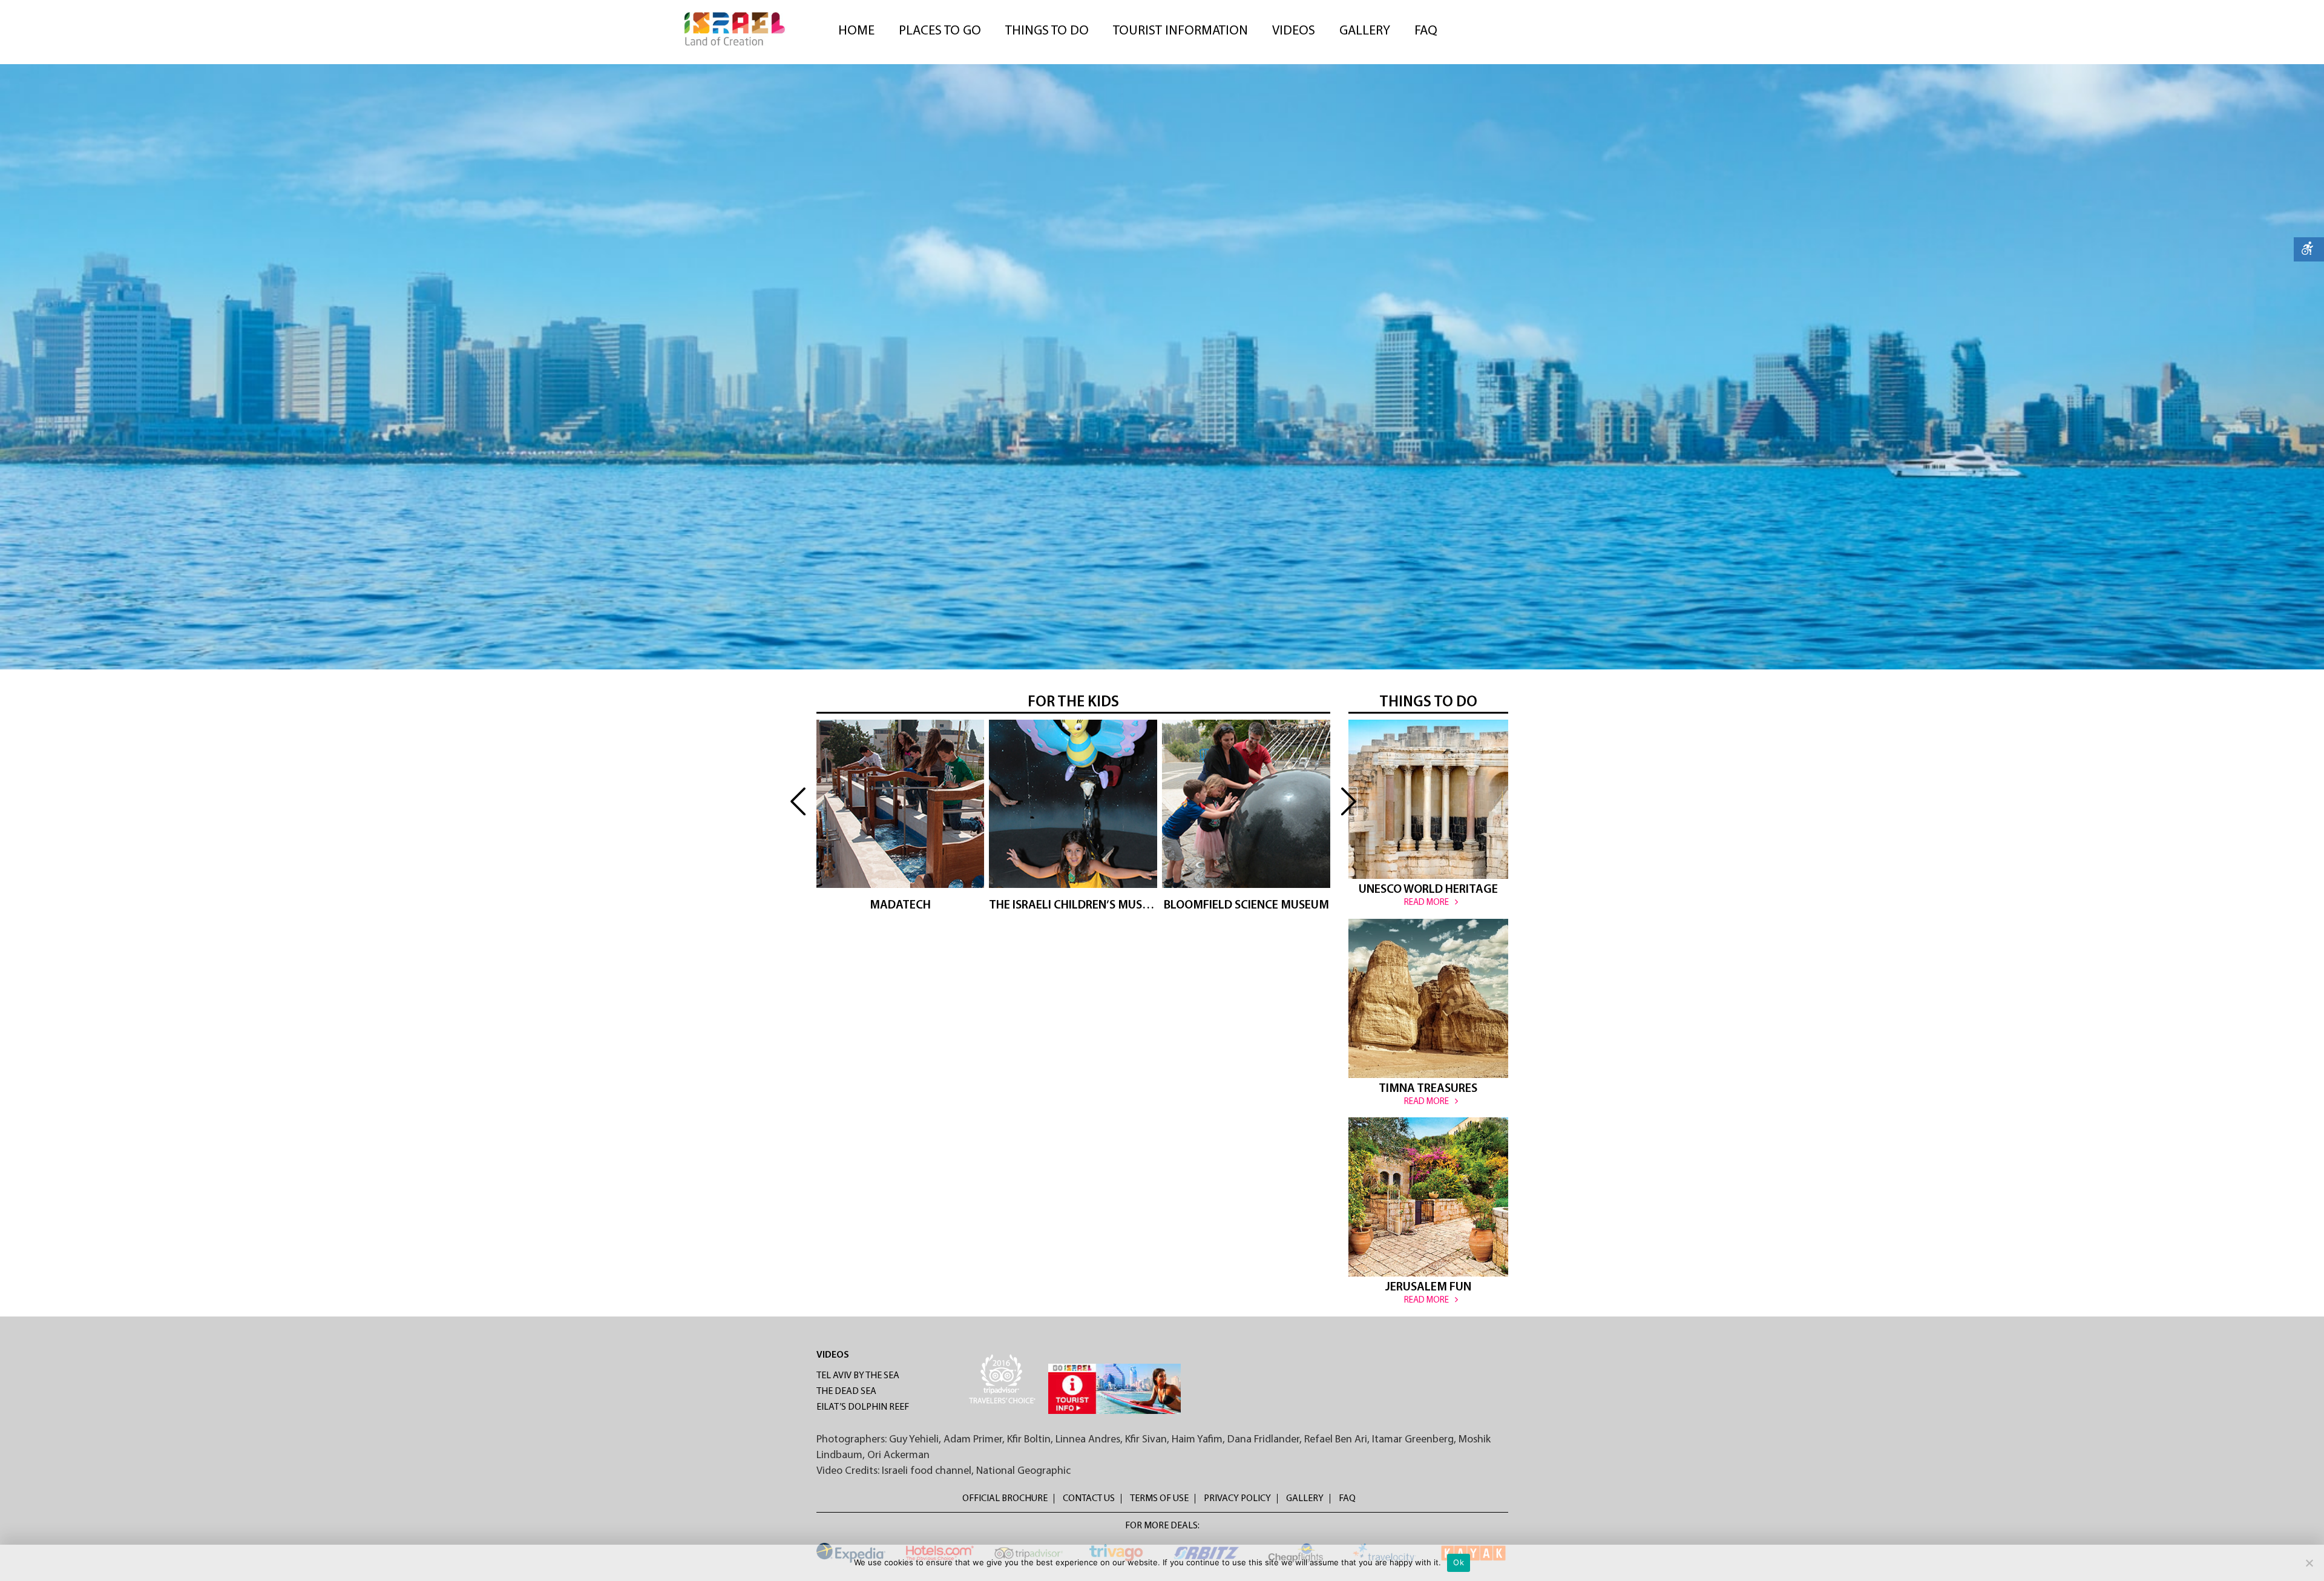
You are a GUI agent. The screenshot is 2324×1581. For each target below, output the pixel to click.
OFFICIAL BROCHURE (1005, 1499)
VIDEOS (833, 1355)
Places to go (940, 31)
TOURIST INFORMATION (1180, 31)
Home (856, 31)
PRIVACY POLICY (1237, 1499)
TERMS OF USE (1159, 1499)
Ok (1459, 1562)
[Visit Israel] (735, 29)
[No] (2309, 1563)
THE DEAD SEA (846, 1392)
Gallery (1365, 31)
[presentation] (798, 802)
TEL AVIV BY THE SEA (858, 1376)
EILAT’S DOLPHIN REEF (863, 1407)
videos (1294, 31)
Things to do (1047, 31)
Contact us (1089, 1499)
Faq (1426, 31)
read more (900, 847)
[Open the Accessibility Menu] (2309, 249)
